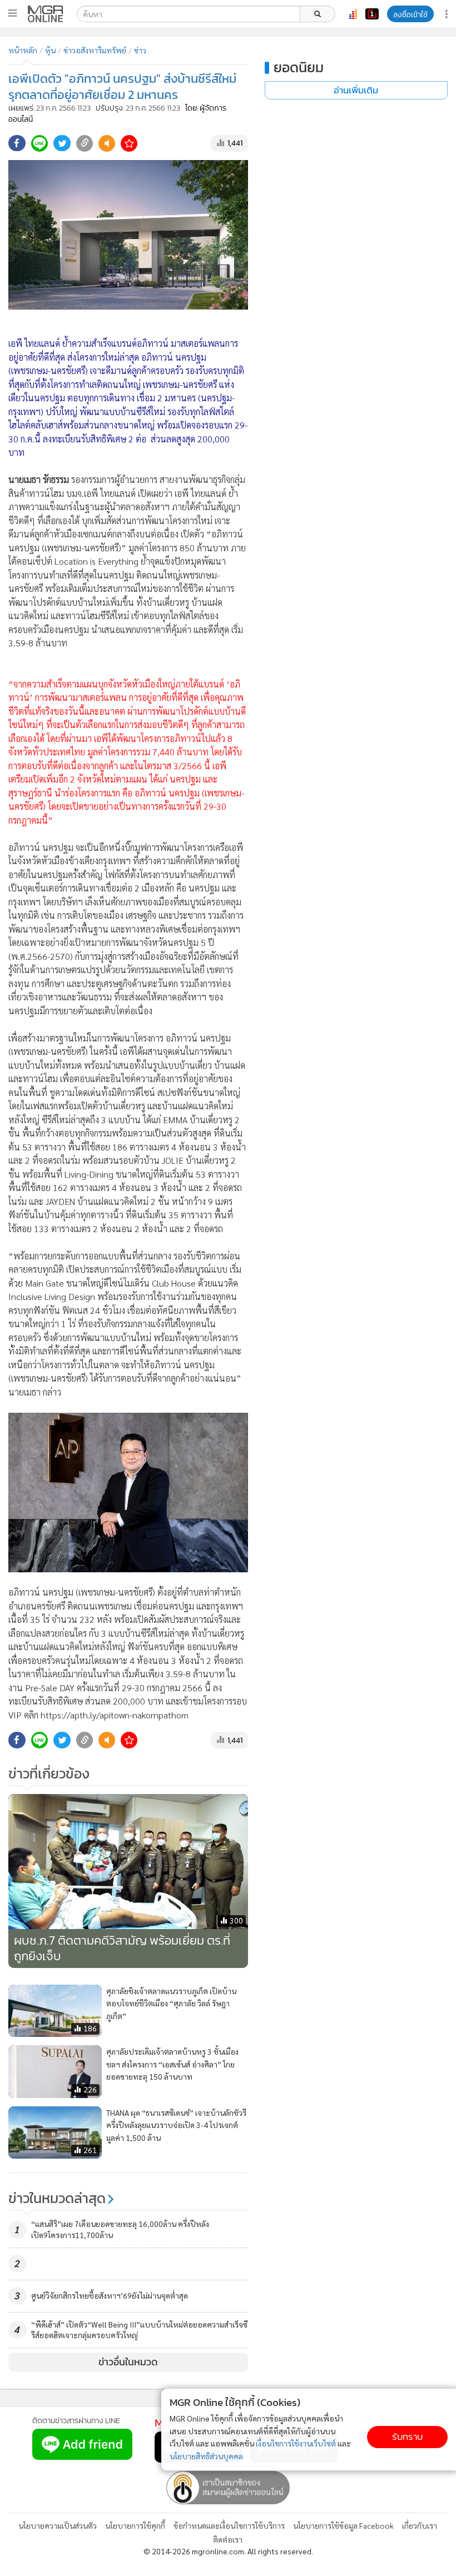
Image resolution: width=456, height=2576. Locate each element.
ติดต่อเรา (228, 2539)
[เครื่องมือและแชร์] (448, 14)
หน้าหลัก (23, 50)
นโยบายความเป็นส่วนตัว (58, 2525)
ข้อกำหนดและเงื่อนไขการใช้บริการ (229, 2525)
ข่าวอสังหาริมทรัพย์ (95, 50)
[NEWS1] (372, 14)
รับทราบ (407, 2437)
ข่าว (140, 50)
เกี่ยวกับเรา (420, 2525)
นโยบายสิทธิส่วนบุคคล (206, 2456)
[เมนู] (13, 13)
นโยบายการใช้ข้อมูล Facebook (343, 2525)
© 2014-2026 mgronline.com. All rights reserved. (228, 2551)
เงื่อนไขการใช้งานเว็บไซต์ (296, 2443)
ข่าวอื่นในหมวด (128, 2362)
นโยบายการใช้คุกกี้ (135, 2525)
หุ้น (50, 50)
